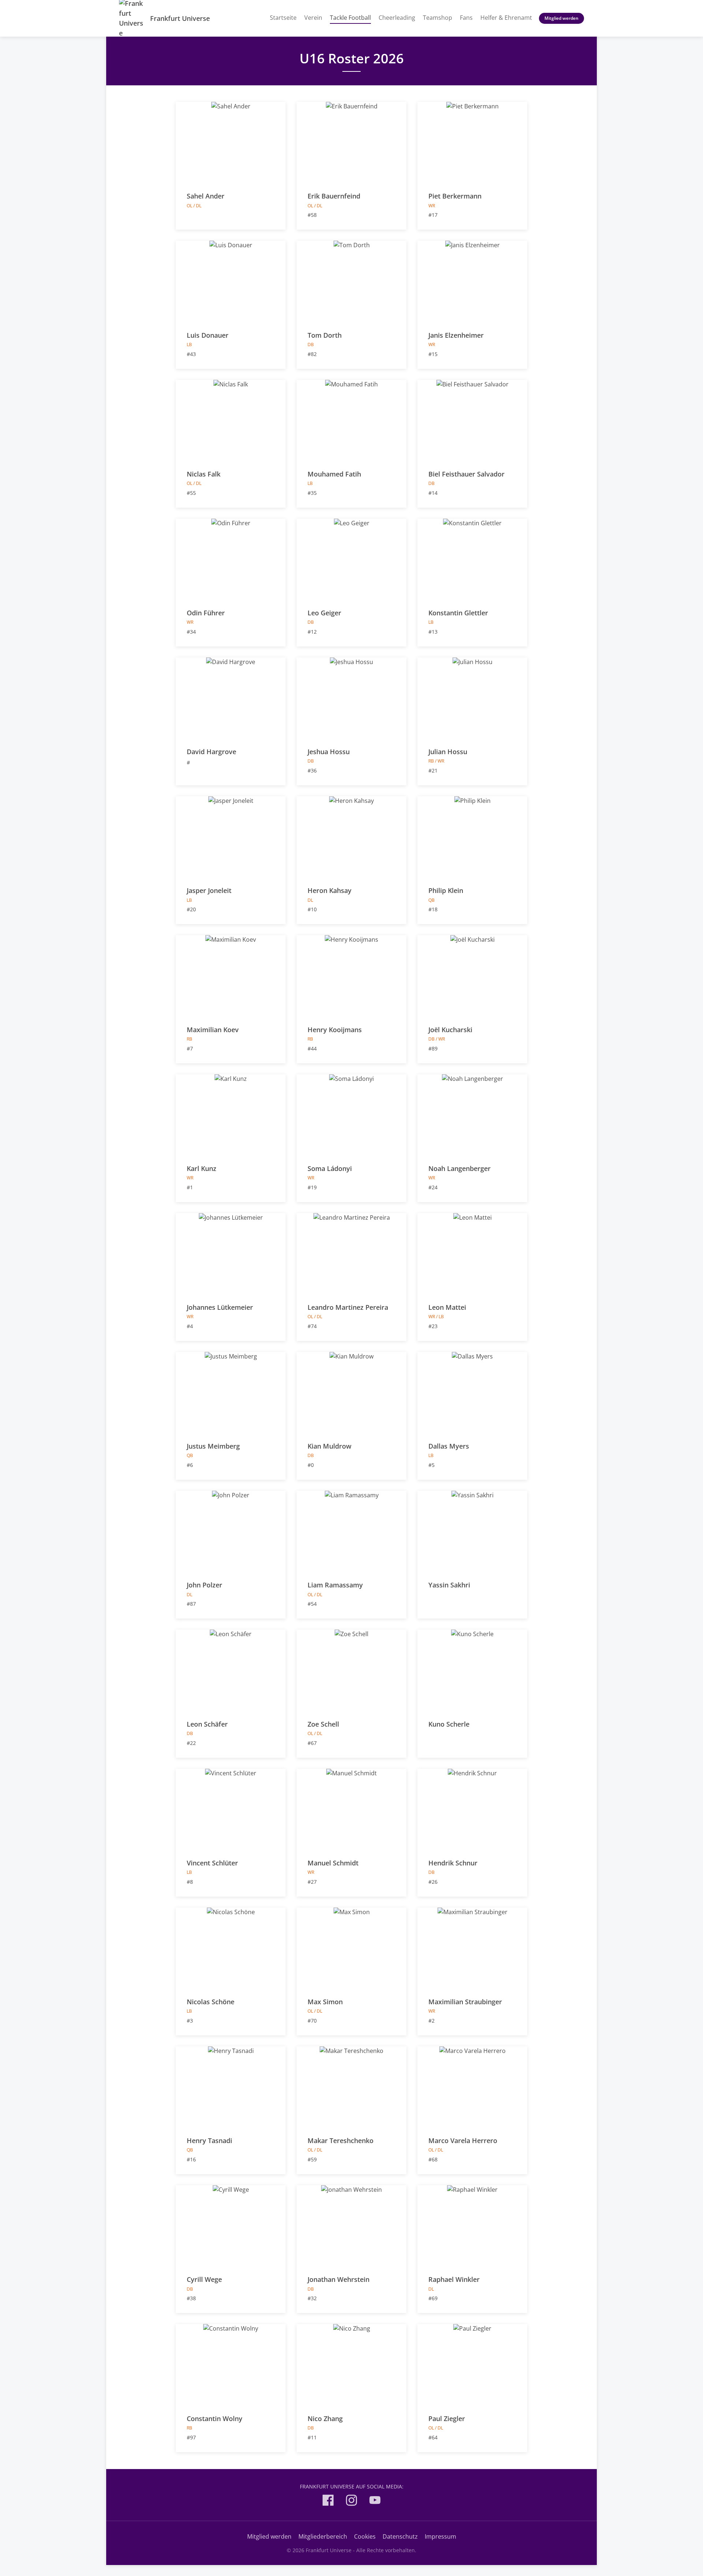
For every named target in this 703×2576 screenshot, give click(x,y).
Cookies (365, 2536)
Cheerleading (397, 18)
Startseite (283, 18)
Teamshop (438, 18)
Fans (466, 18)
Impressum (440, 2536)
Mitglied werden (561, 18)
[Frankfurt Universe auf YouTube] (375, 2501)
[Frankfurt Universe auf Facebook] (328, 2501)
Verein (313, 18)
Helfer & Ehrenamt (506, 18)
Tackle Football (350, 17)
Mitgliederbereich (323, 2536)
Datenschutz (400, 2536)
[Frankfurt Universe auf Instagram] (351, 2501)
